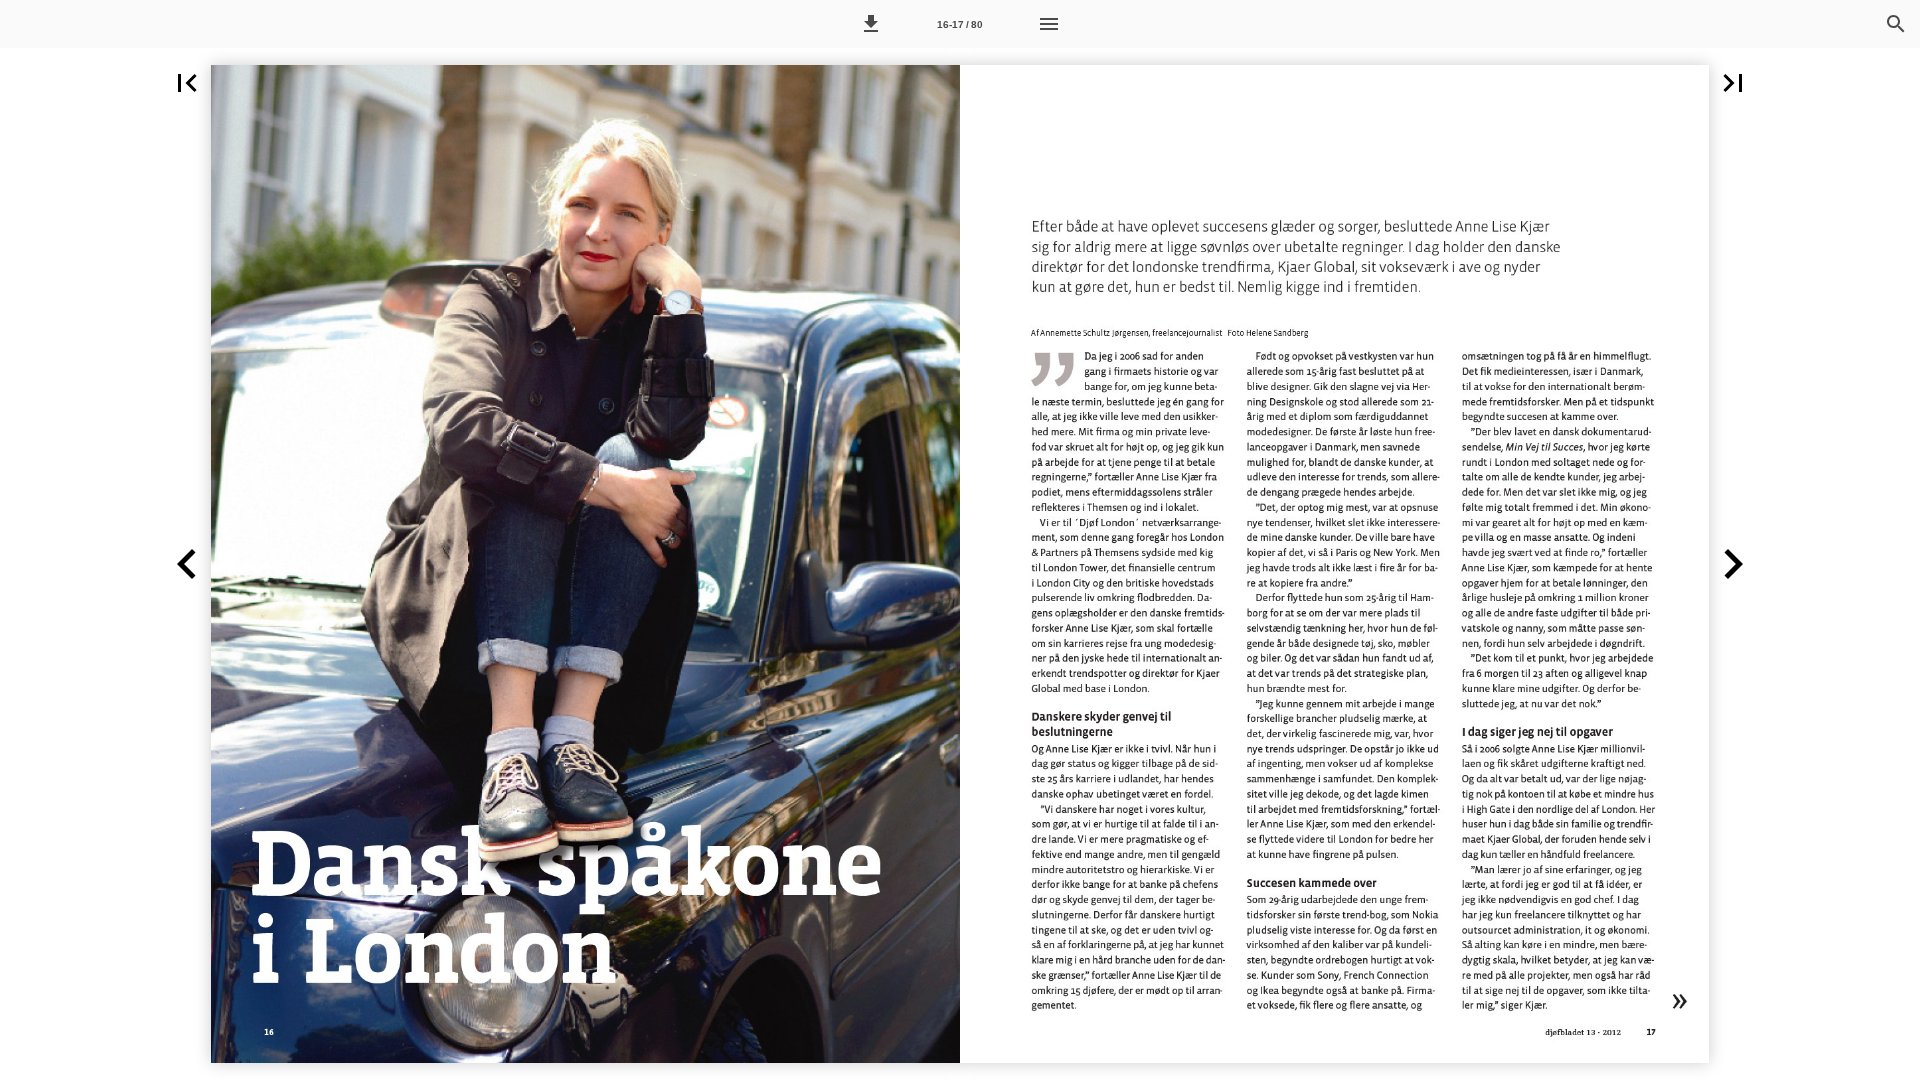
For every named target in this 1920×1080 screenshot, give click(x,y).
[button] (871, 24)
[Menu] (1049, 24)
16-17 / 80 (960, 24)
